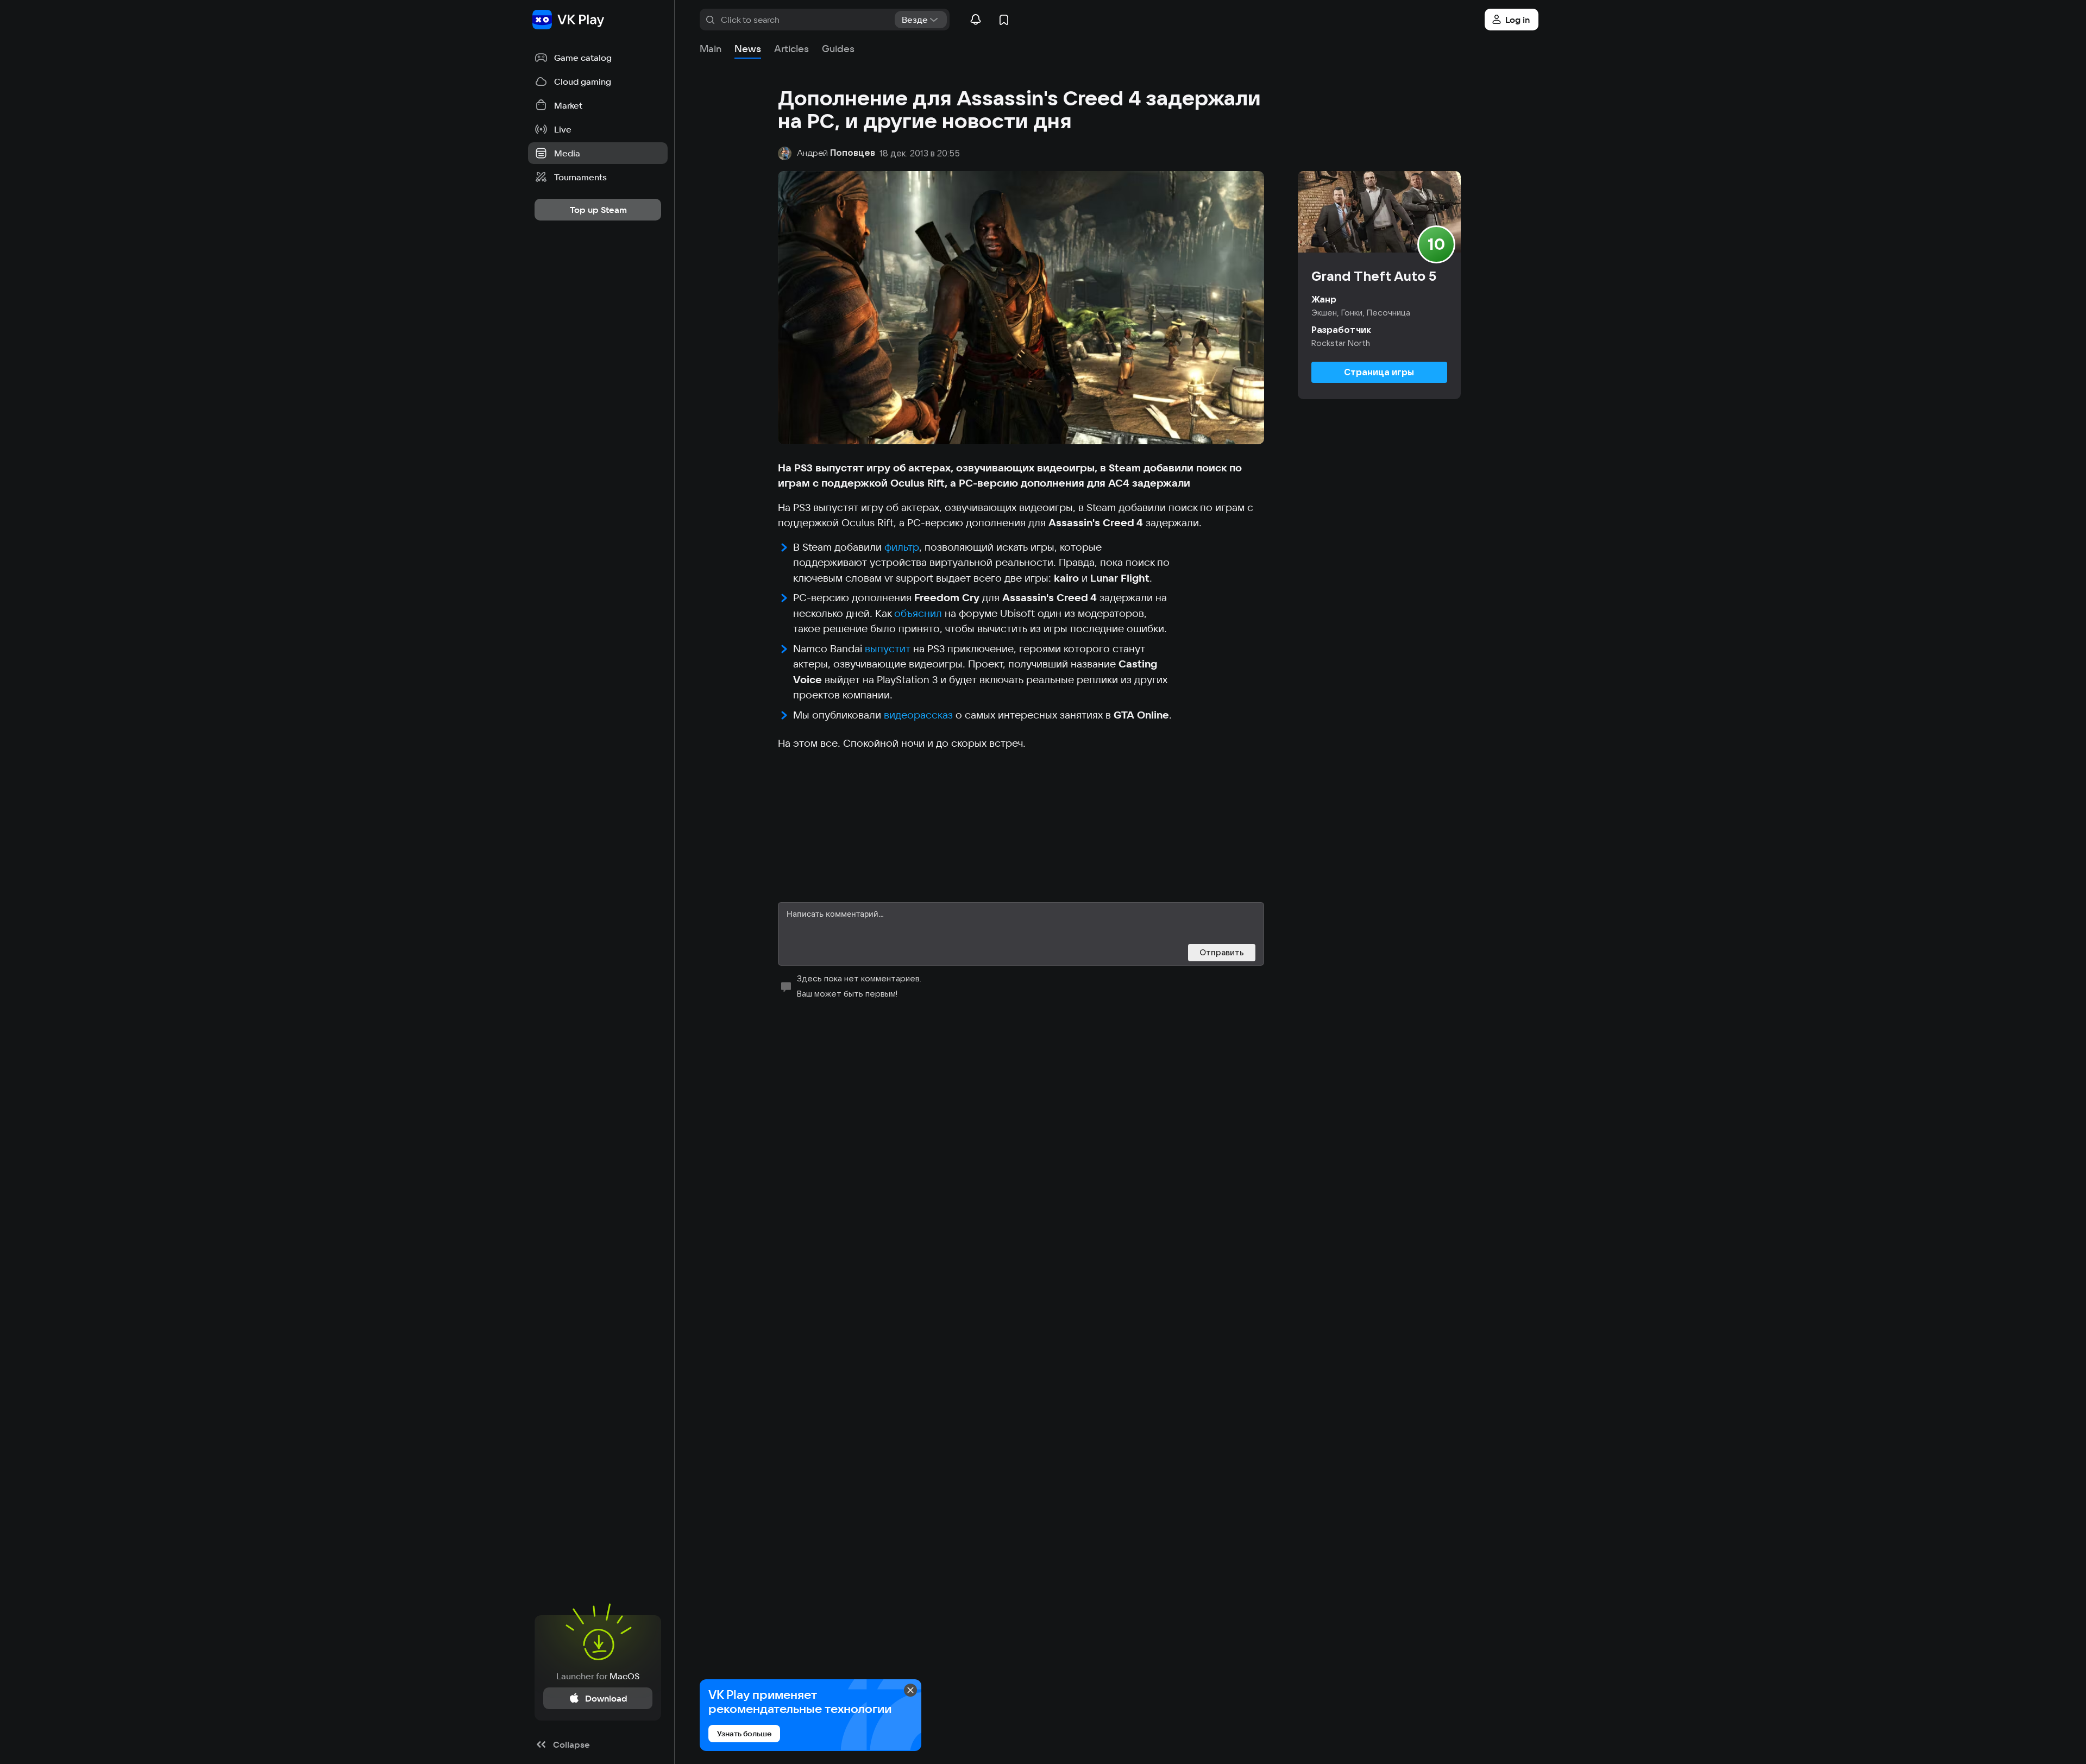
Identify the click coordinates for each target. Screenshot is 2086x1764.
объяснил (918, 613)
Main (711, 49)
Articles (791, 49)
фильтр (902, 547)
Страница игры (1379, 372)
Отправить (1222, 952)
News (748, 49)
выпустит (888, 648)
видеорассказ (918, 715)
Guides (838, 49)
